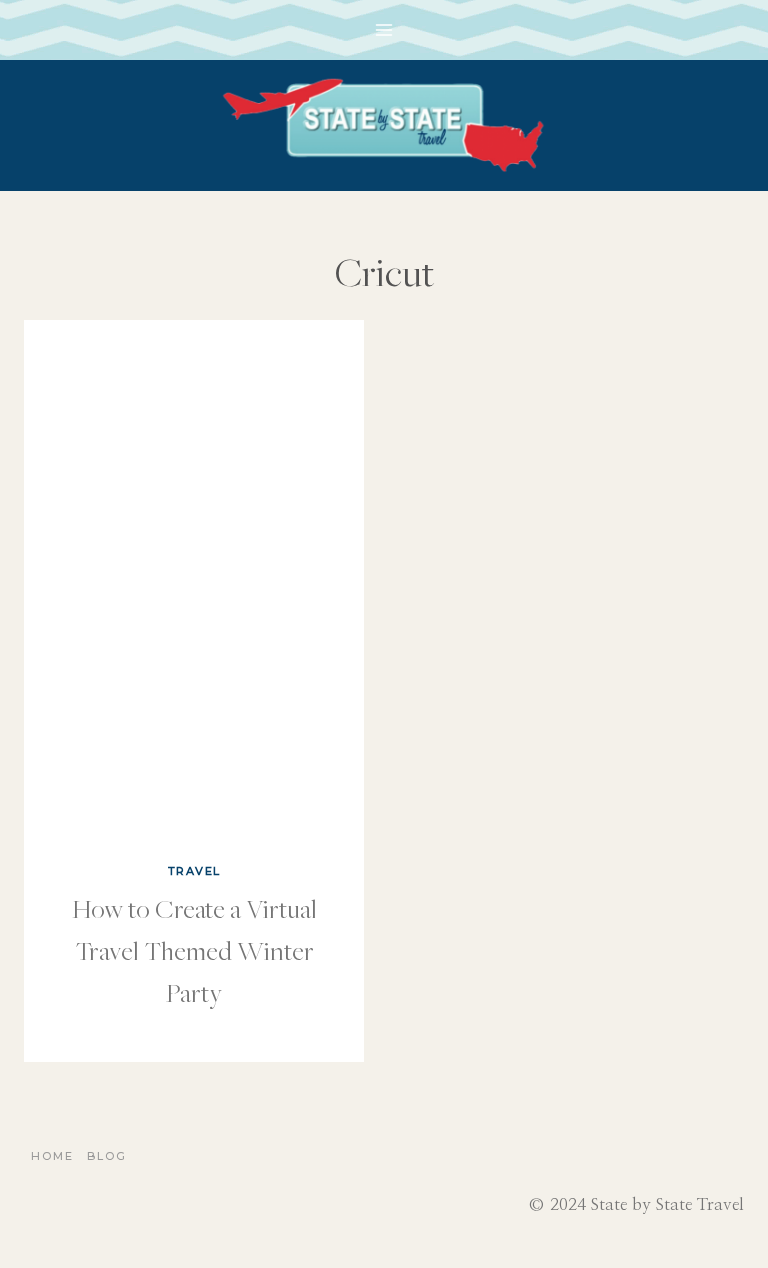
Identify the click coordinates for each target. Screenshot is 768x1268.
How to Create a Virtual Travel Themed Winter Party (194, 950)
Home (52, 1156)
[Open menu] (384, 29)
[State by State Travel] (384, 125)
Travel (194, 871)
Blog (107, 1156)
